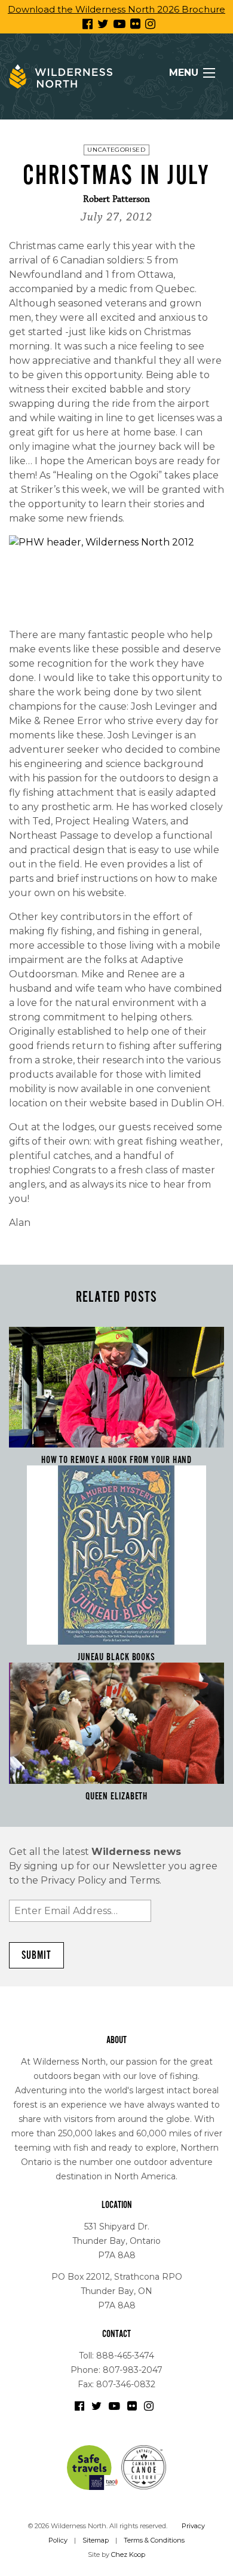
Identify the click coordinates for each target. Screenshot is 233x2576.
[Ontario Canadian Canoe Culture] (144, 2467)
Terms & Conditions (154, 2540)
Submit (36, 1955)
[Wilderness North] (61, 76)
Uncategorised (116, 150)
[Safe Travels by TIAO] (93, 2467)
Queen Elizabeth (117, 1796)
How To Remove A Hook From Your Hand (117, 1460)
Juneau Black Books (116, 1657)
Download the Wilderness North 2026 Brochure (116, 9)
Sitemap (96, 2540)
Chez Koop (128, 2554)
